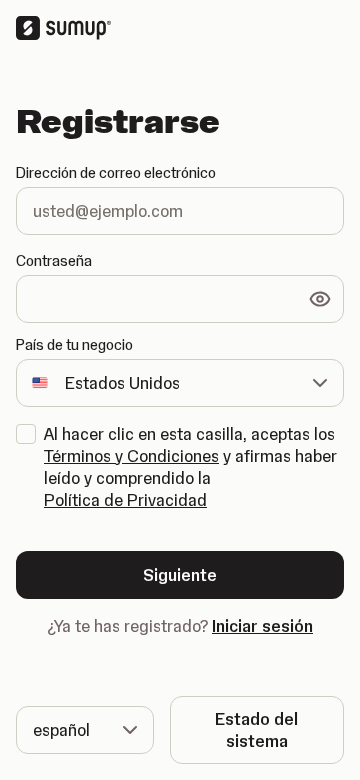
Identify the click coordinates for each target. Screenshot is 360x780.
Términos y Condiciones (131, 456)
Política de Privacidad (125, 500)
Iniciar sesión (262, 626)
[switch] (320, 299)
